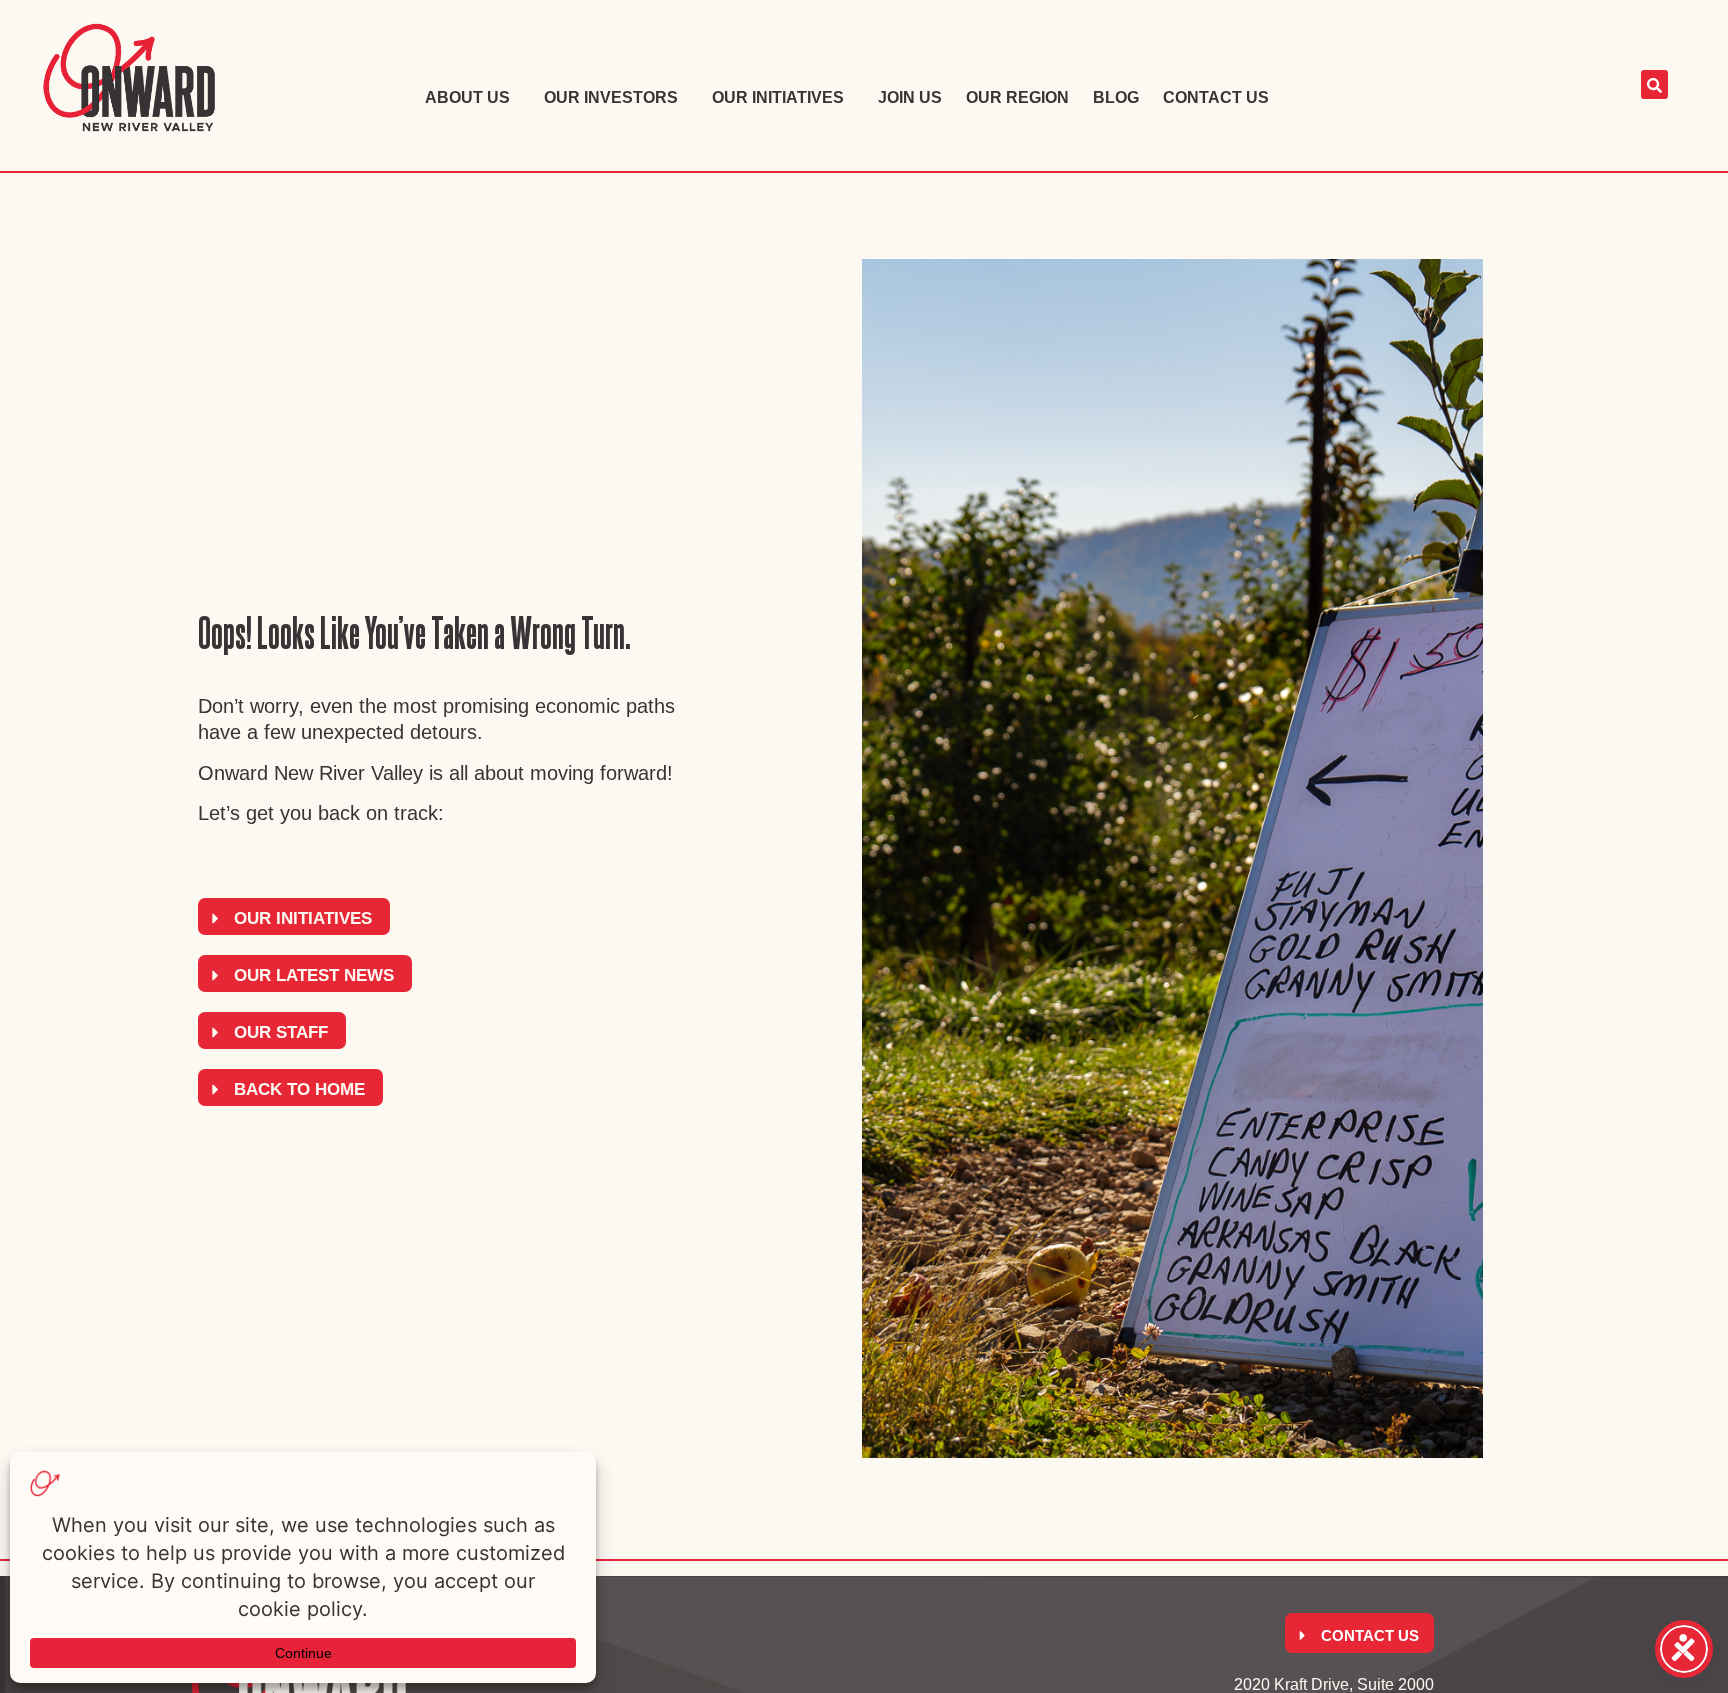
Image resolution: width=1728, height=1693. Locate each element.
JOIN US (910, 97)
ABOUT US (467, 97)
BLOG (1116, 97)
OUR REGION (1017, 97)
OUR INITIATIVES (778, 97)
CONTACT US (1216, 97)
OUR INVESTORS (611, 97)
